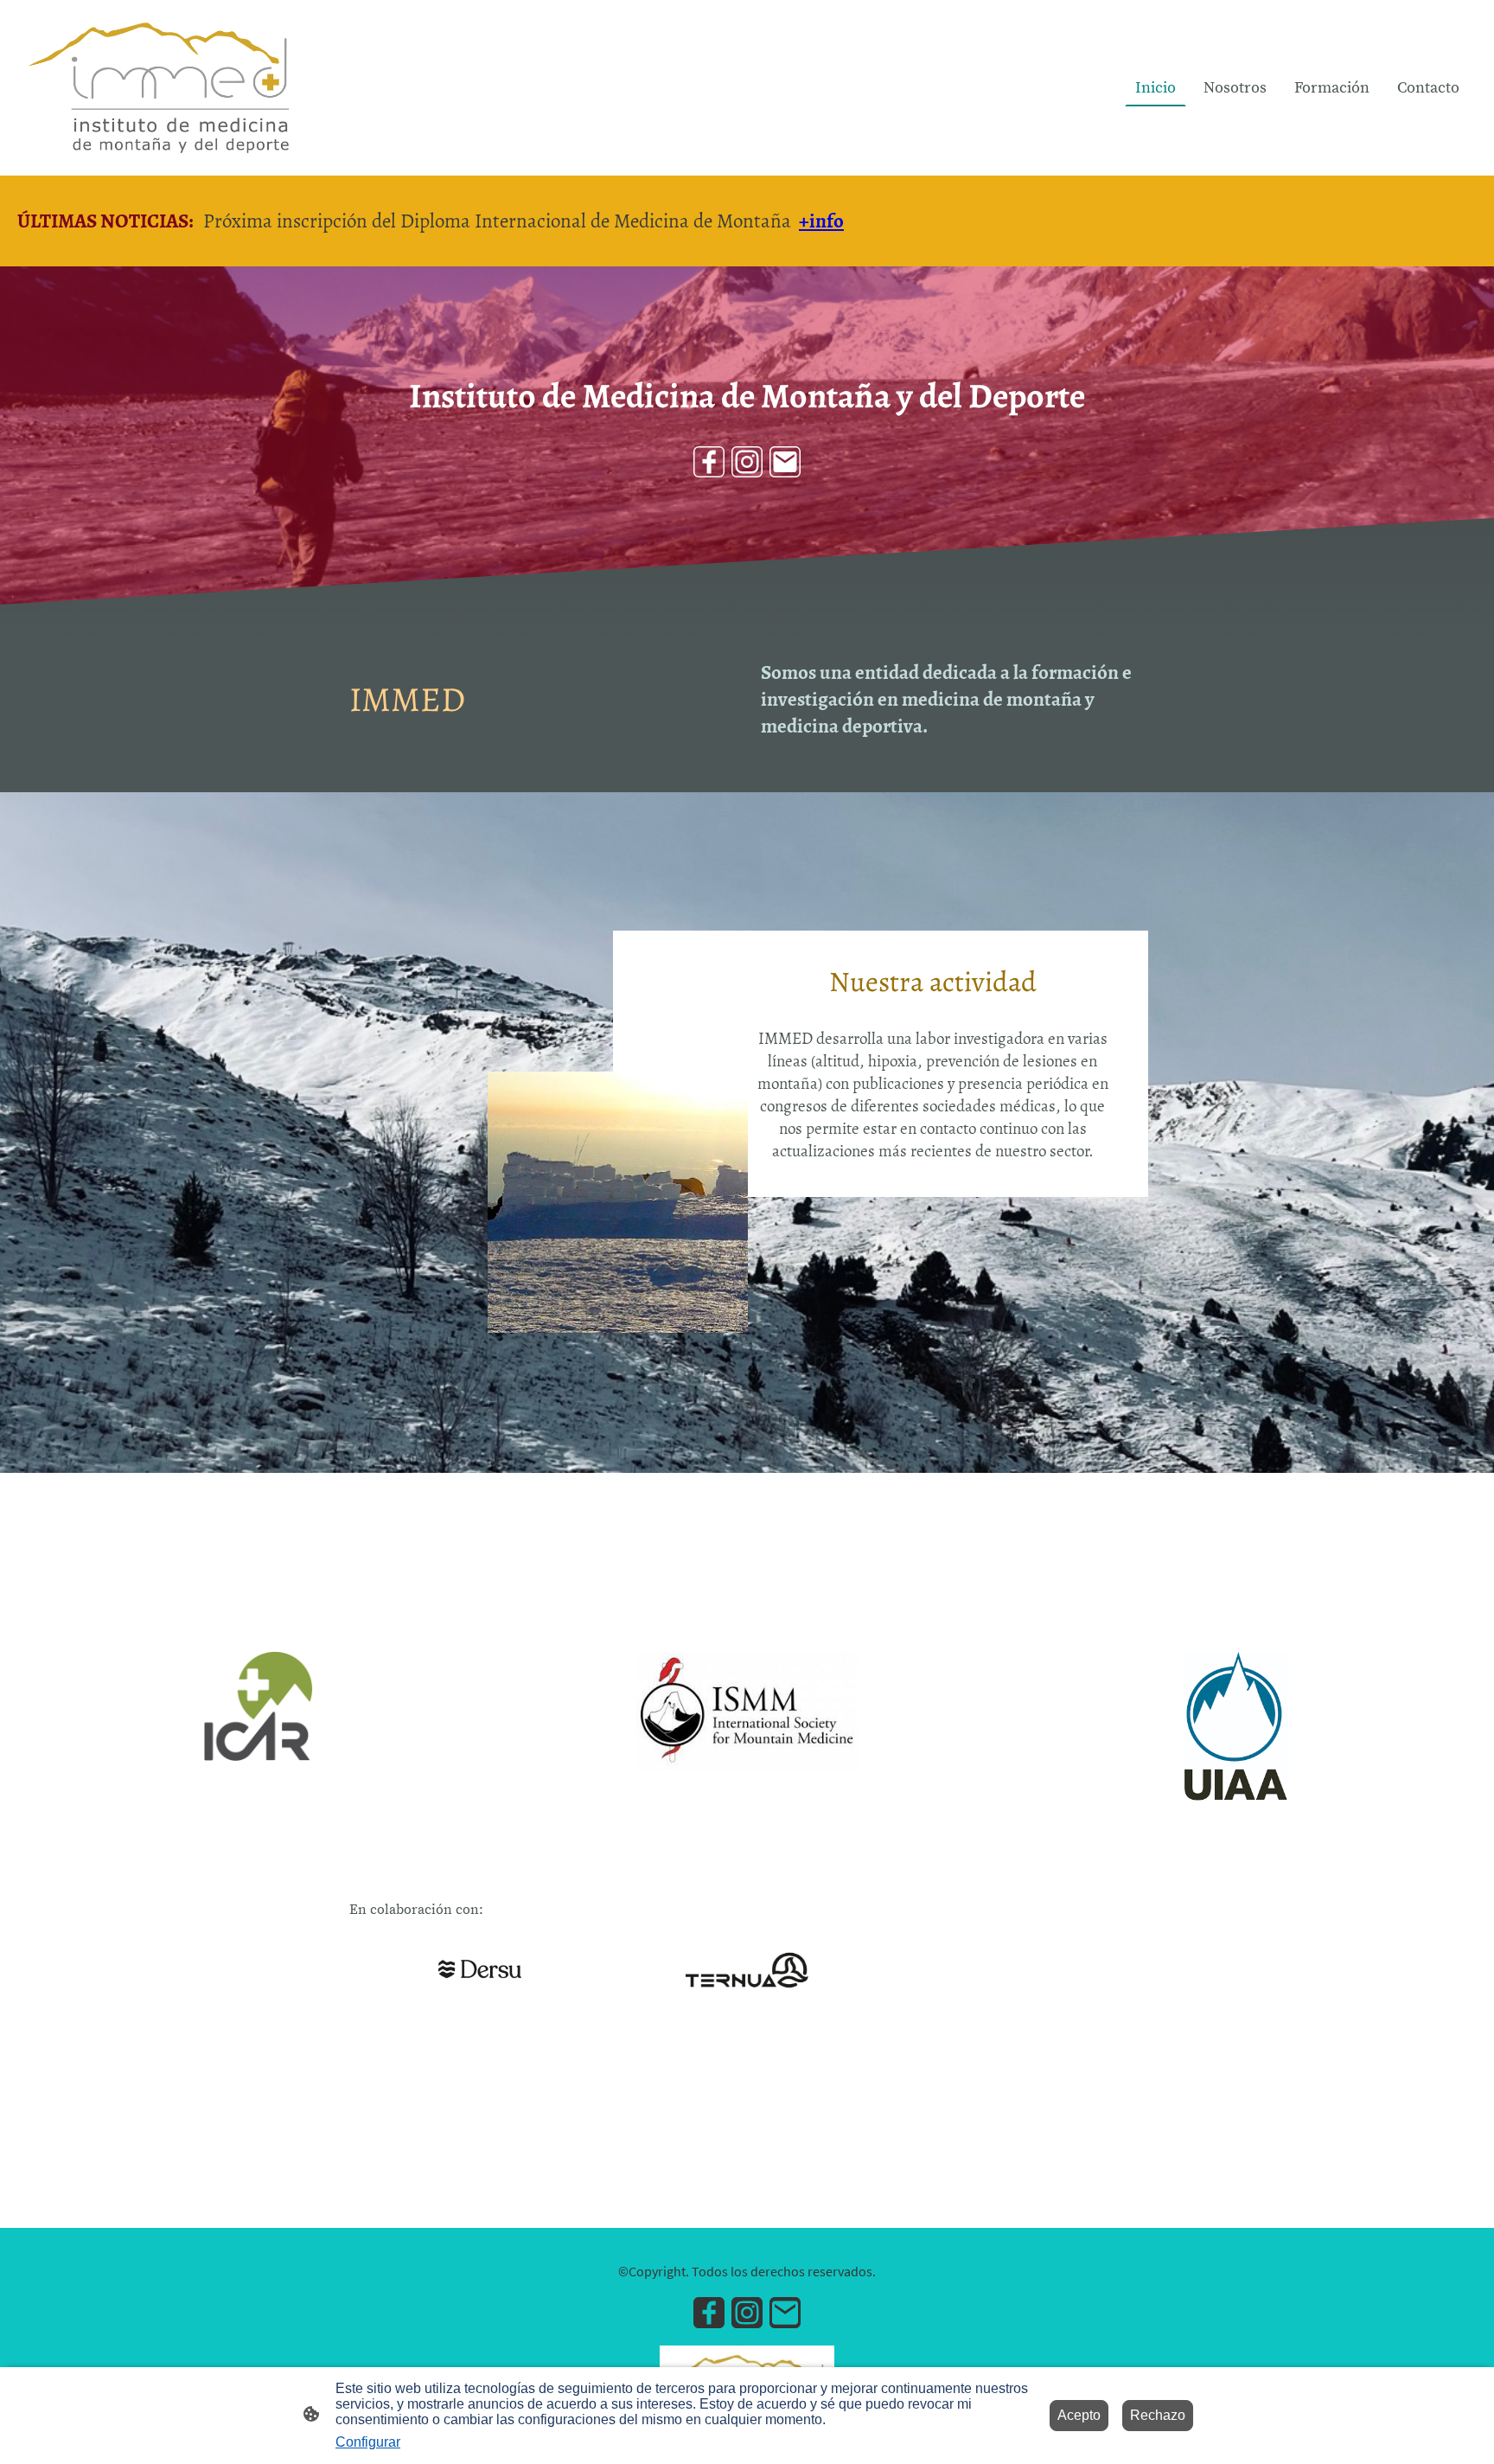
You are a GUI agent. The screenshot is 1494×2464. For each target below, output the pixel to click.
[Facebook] (709, 462)
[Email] (785, 462)
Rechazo (1158, 2415)
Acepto (1079, 2415)
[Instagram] (747, 462)
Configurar (368, 2442)
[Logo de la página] (161, 88)
